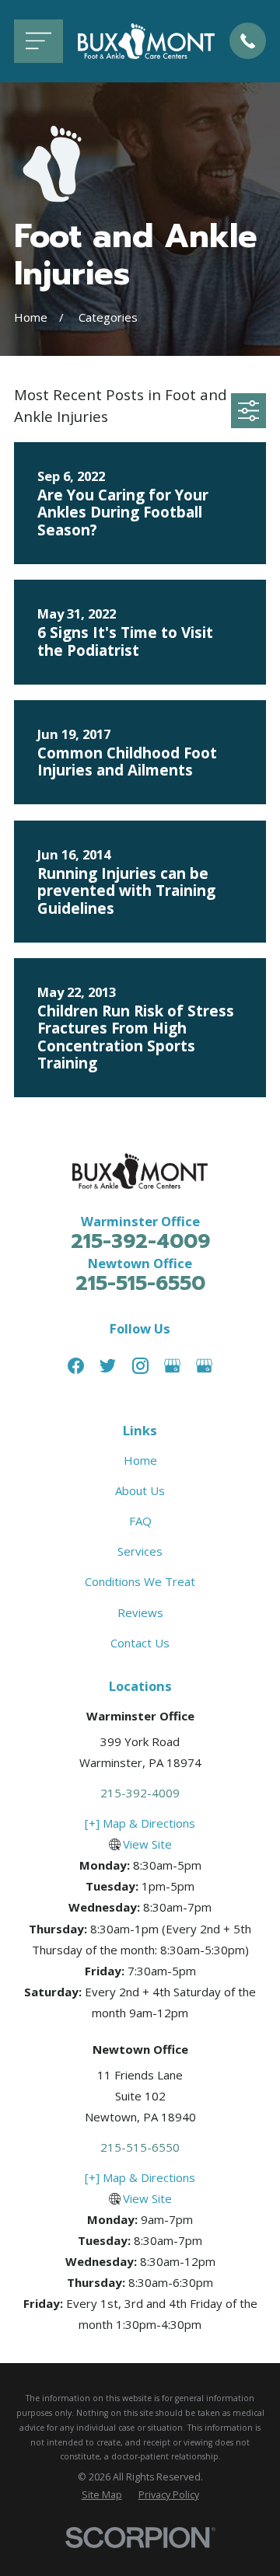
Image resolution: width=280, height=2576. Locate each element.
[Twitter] (108, 1366)
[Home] (146, 41)
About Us (140, 1490)
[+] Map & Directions (140, 1823)
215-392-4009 (140, 1241)
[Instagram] (140, 1366)
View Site (147, 1844)
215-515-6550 (140, 1283)
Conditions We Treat (140, 1581)
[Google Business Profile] (172, 1366)
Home (140, 1460)
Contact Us (140, 1643)
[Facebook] (76, 1366)
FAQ (140, 1521)
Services (140, 1551)
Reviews (140, 1612)
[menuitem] (102, 2496)
